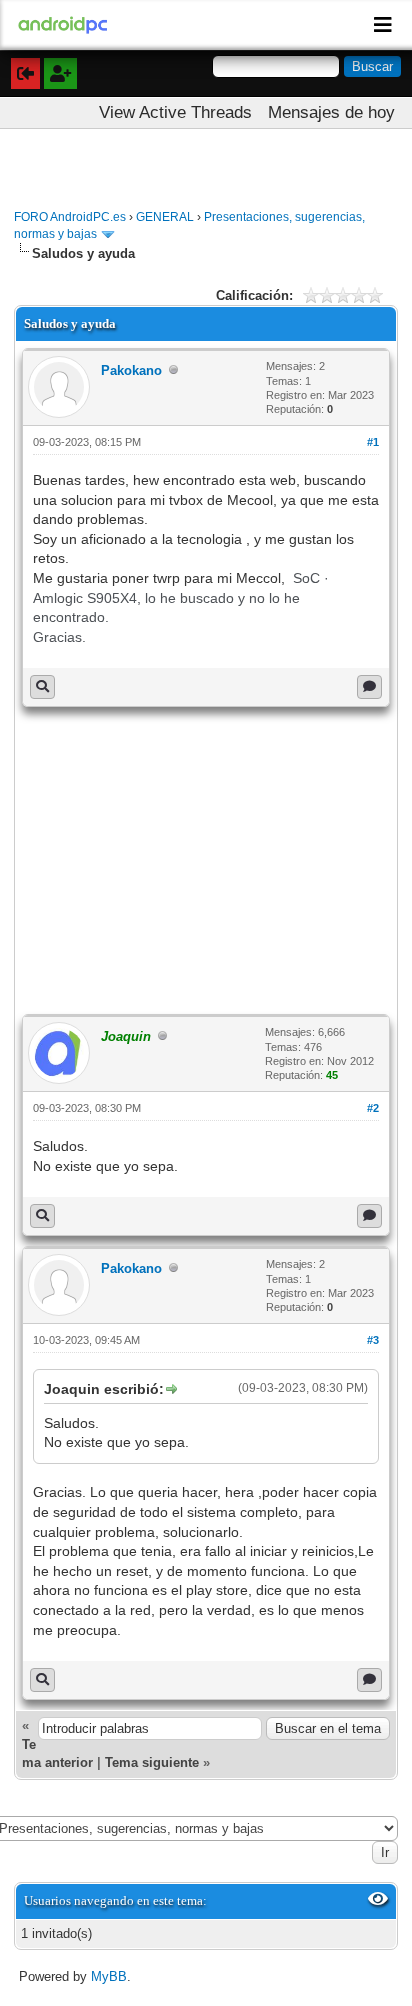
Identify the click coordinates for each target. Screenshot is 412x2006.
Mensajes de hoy (331, 112)
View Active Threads (175, 112)
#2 (373, 1108)
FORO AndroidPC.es (70, 217)
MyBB (109, 1976)
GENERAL (165, 217)
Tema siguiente (152, 1762)
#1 (373, 442)
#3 (373, 1340)
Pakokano (131, 370)
